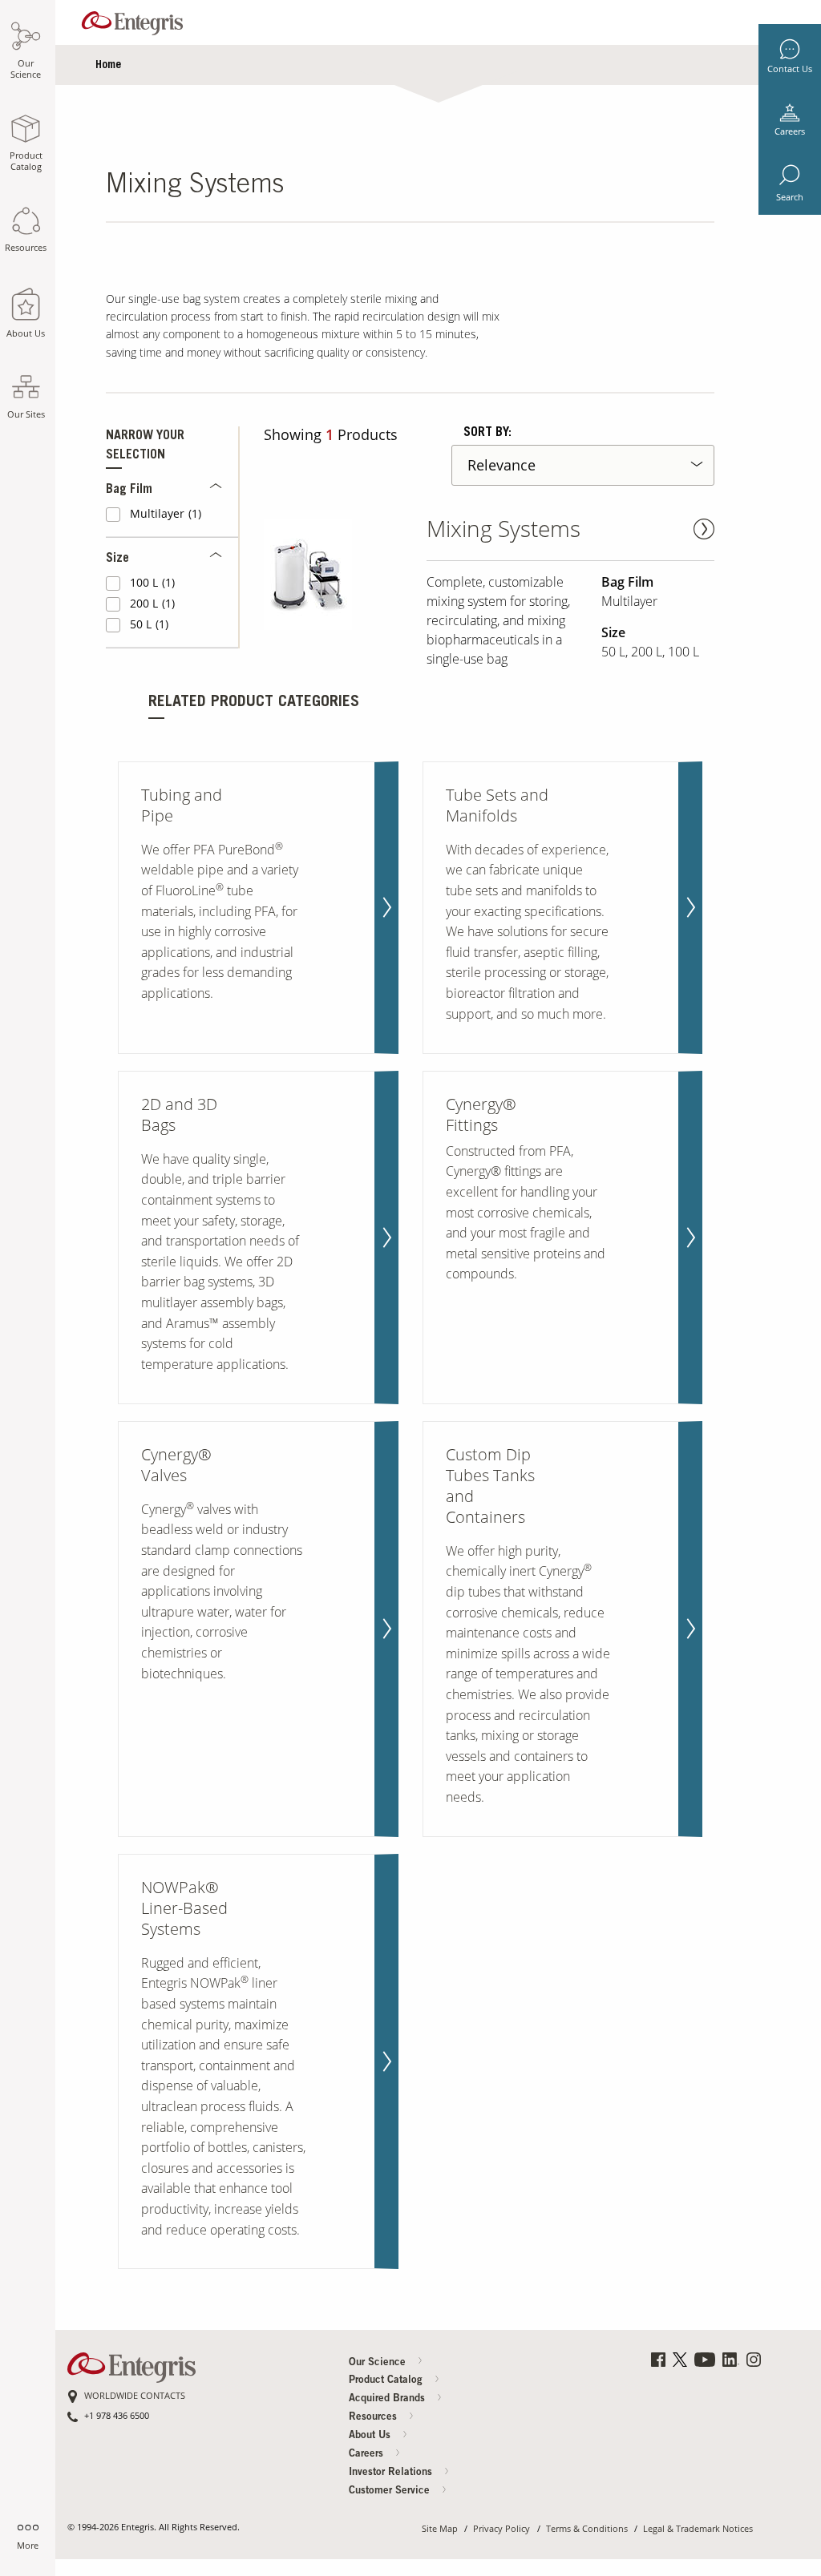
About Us (371, 2436)
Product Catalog (387, 2381)
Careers (790, 131)
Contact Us (790, 69)
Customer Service (391, 2491)
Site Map (440, 2529)
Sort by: (487, 433)
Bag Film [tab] (129, 490)
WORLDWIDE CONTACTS (135, 2396)
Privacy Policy (501, 2529)
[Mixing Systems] (339, 575)
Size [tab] (117, 559)
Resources (374, 2418)
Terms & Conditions (587, 2529)
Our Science (379, 2363)
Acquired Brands (388, 2399)
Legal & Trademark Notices (698, 2529)
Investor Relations (392, 2473)
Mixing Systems (504, 529)
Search (790, 197)
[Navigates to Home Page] (132, 20)
